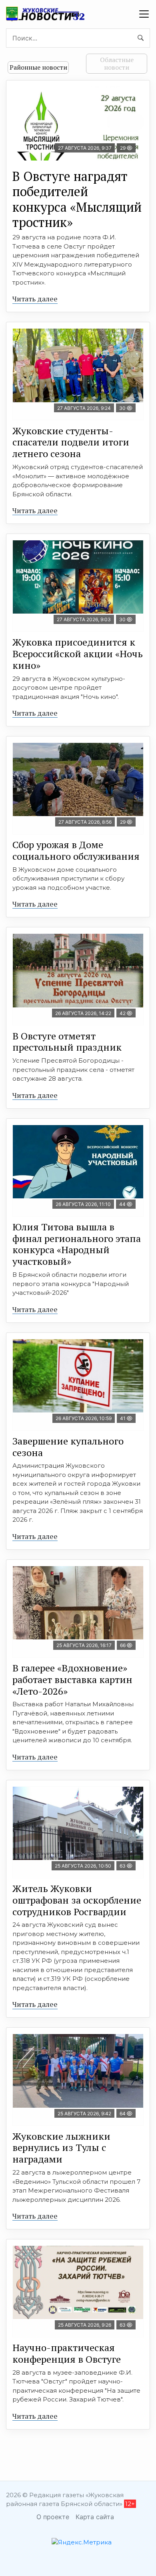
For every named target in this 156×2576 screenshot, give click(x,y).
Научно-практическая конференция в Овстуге (67, 2353)
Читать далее (35, 299)
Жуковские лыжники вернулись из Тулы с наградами (61, 2148)
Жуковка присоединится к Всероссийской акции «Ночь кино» (78, 654)
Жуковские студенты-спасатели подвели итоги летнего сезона (71, 442)
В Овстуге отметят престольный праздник (67, 1042)
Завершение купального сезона (68, 1447)
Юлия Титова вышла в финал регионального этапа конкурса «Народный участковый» (77, 1244)
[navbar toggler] (144, 14)
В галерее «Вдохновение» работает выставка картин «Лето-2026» (72, 1679)
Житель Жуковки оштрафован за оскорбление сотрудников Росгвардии (77, 1900)
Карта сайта (95, 2517)
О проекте (53, 2517)
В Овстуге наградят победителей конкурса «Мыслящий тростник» (77, 199)
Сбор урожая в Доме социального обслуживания (76, 850)
